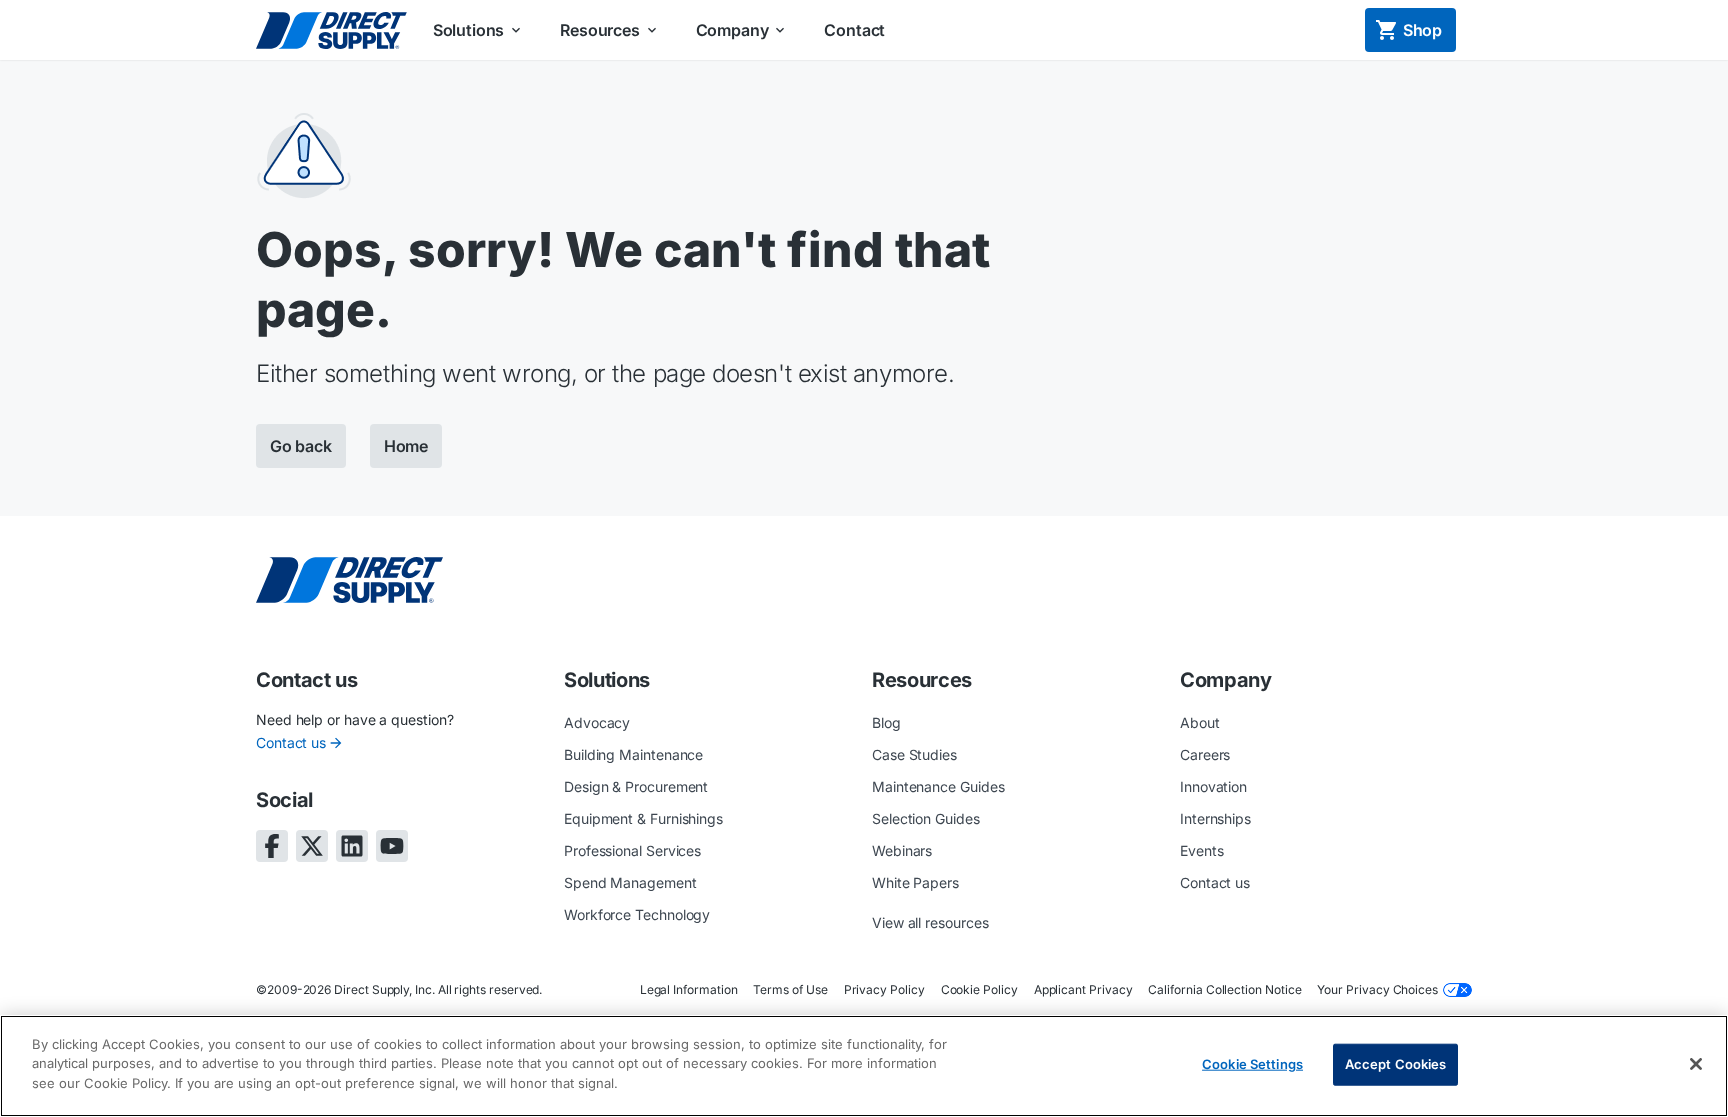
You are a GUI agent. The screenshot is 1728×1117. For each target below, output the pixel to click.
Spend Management (630, 882)
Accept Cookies (1396, 1064)
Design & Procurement (636, 786)
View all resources (930, 922)
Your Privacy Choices (1377, 989)
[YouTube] (392, 846)
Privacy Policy (884, 989)
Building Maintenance (633, 754)
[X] (312, 846)
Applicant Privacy (1083, 989)
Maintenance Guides (938, 786)
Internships (1215, 818)
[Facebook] (272, 846)
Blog (886, 722)
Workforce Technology (637, 914)
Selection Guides (926, 818)
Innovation (1213, 786)
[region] (864, 1066)
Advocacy (597, 722)
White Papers (915, 882)
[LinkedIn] (352, 846)
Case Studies (914, 754)
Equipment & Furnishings (643, 818)
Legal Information (689, 989)
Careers (1205, 754)
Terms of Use (790, 989)
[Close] (1696, 1064)
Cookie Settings (1252, 1064)
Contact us (291, 742)
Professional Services (632, 850)
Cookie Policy (979, 989)
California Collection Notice (1224, 989)
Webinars (902, 850)
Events (1202, 850)
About (1200, 722)
